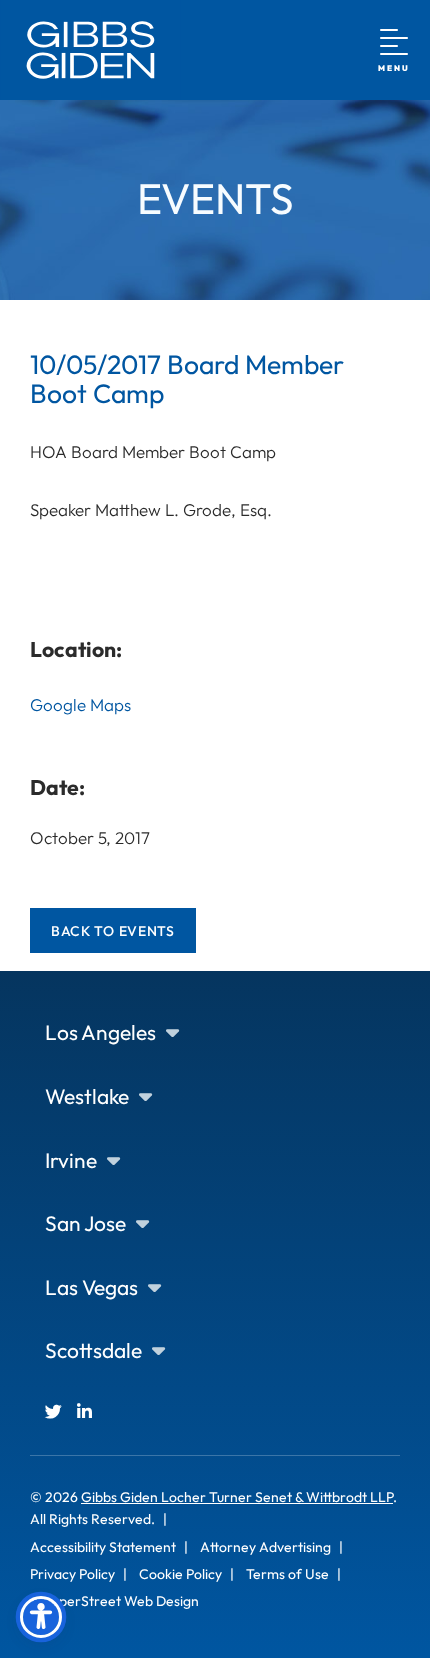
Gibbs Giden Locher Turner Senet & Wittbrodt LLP (237, 1497)
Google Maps (80, 704)
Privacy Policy (72, 1574)
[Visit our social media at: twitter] (53, 1411)
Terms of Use (287, 1574)
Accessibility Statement (103, 1547)
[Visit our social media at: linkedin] (84, 1411)
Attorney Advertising (265, 1547)
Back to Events (113, 931)
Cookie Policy (180, 1574)
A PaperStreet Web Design (114, 1601)
